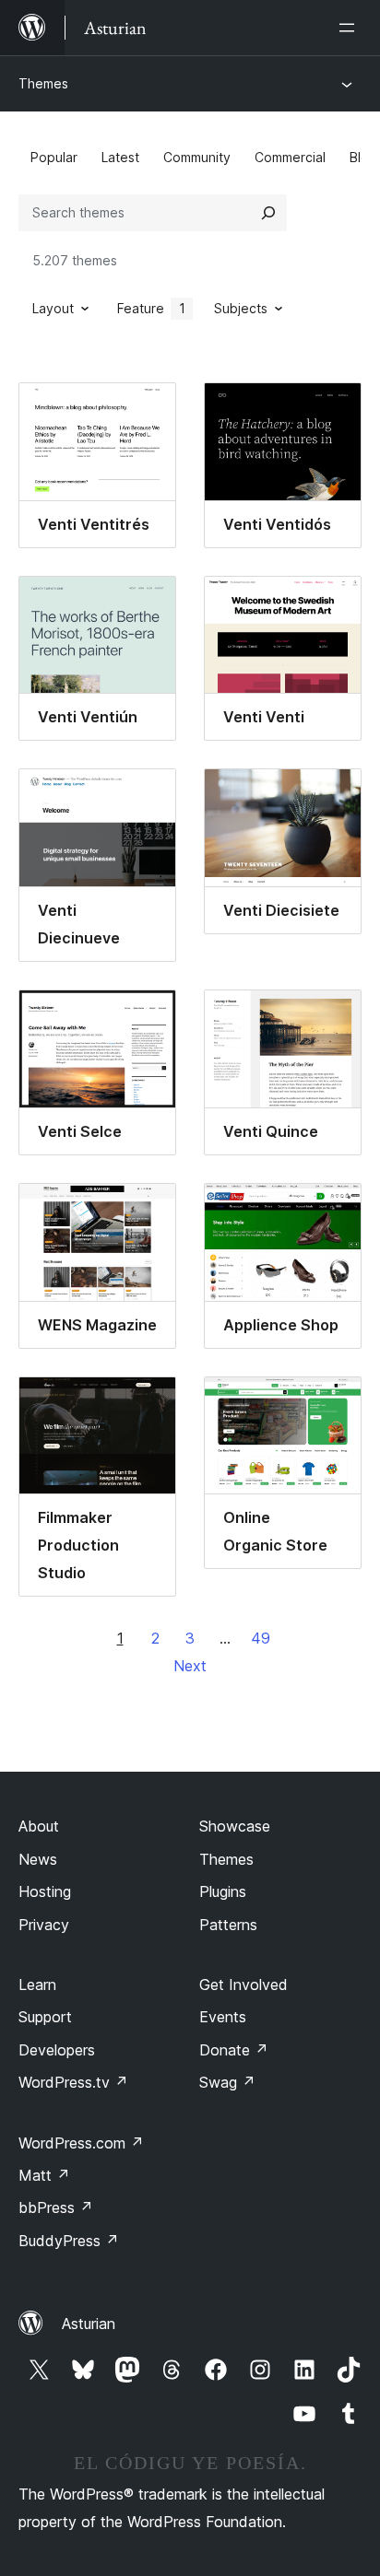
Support (45, 2017)
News (38, 1859)
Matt (44, 2175)
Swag (227, 2082)
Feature (151, 308)
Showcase (235, 1826)
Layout (53, 308)
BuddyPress (69, 2241)
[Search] (268, 213)
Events (223, 2017)
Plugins (223, 1891)
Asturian (89, 2324)
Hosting (45, 1891)
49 (261, 1638)
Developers (57, 2050)
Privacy (44, 1925)
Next (190, 1666)
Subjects (241, 308)
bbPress (56, 2207)
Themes (43, 83)
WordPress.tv (73, 2082)
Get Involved (243, 1985)
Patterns (228, 1925)
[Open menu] (350, 28)
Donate (234, 2050)
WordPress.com (81, 2143)
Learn (37, 1985)
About (39, 1826)
